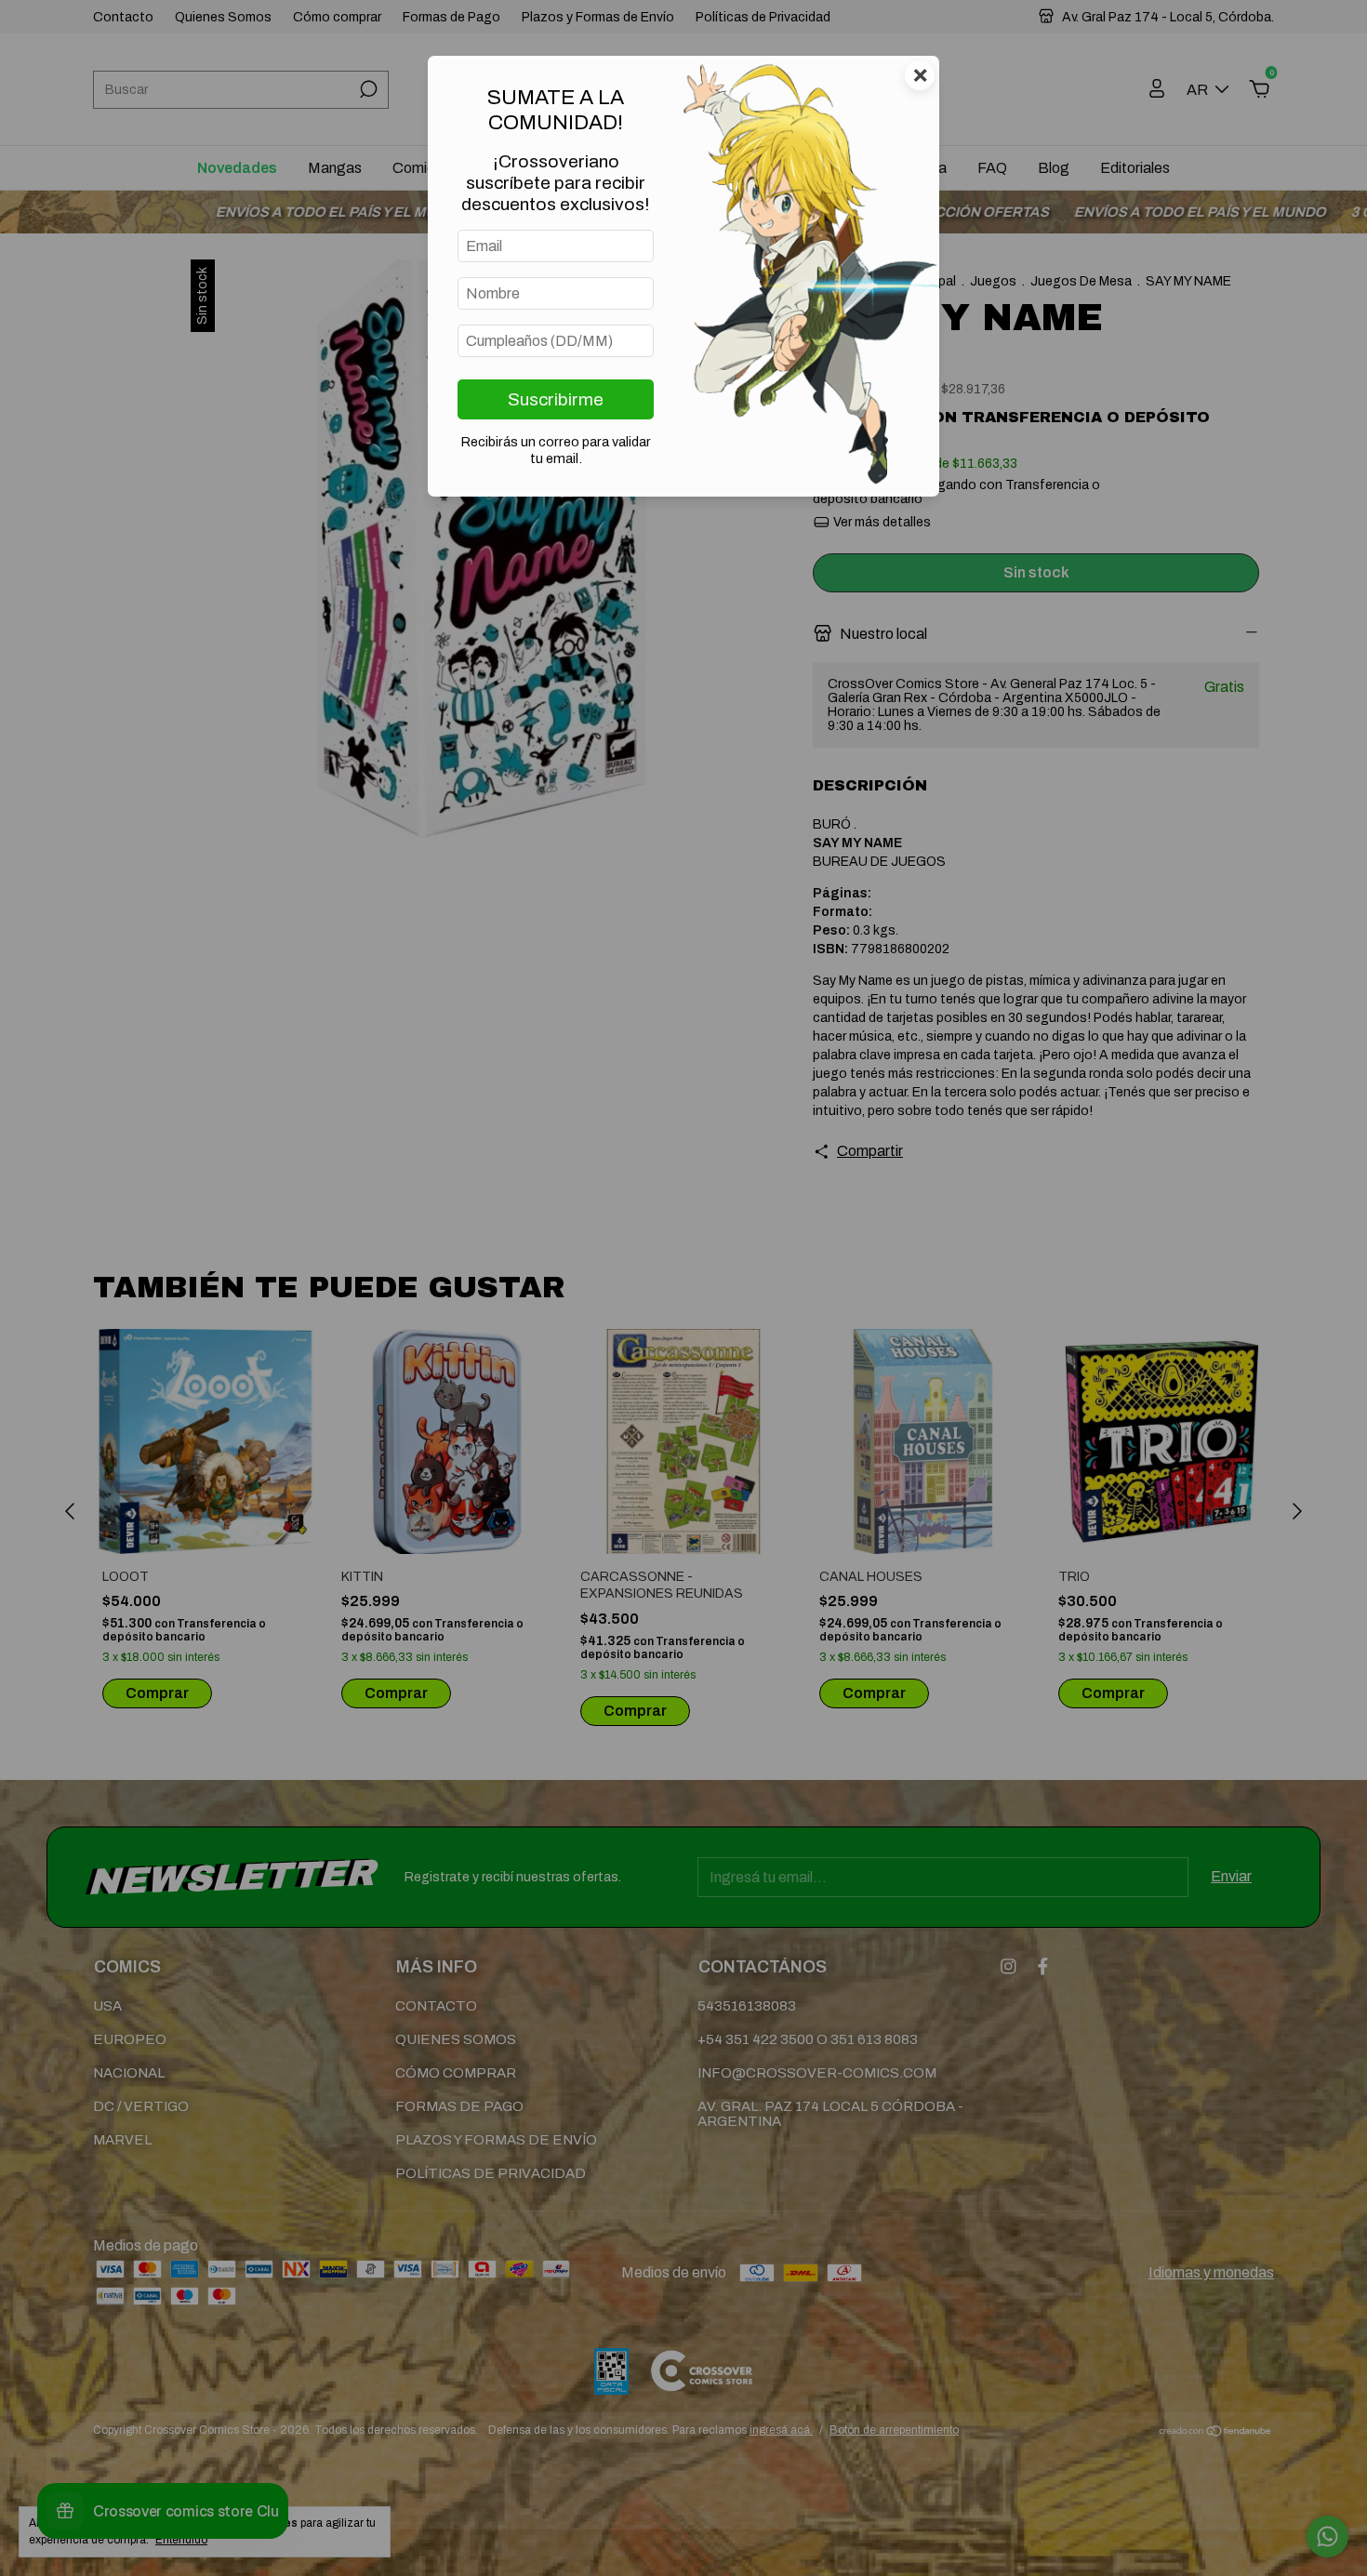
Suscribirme (556, 399)
